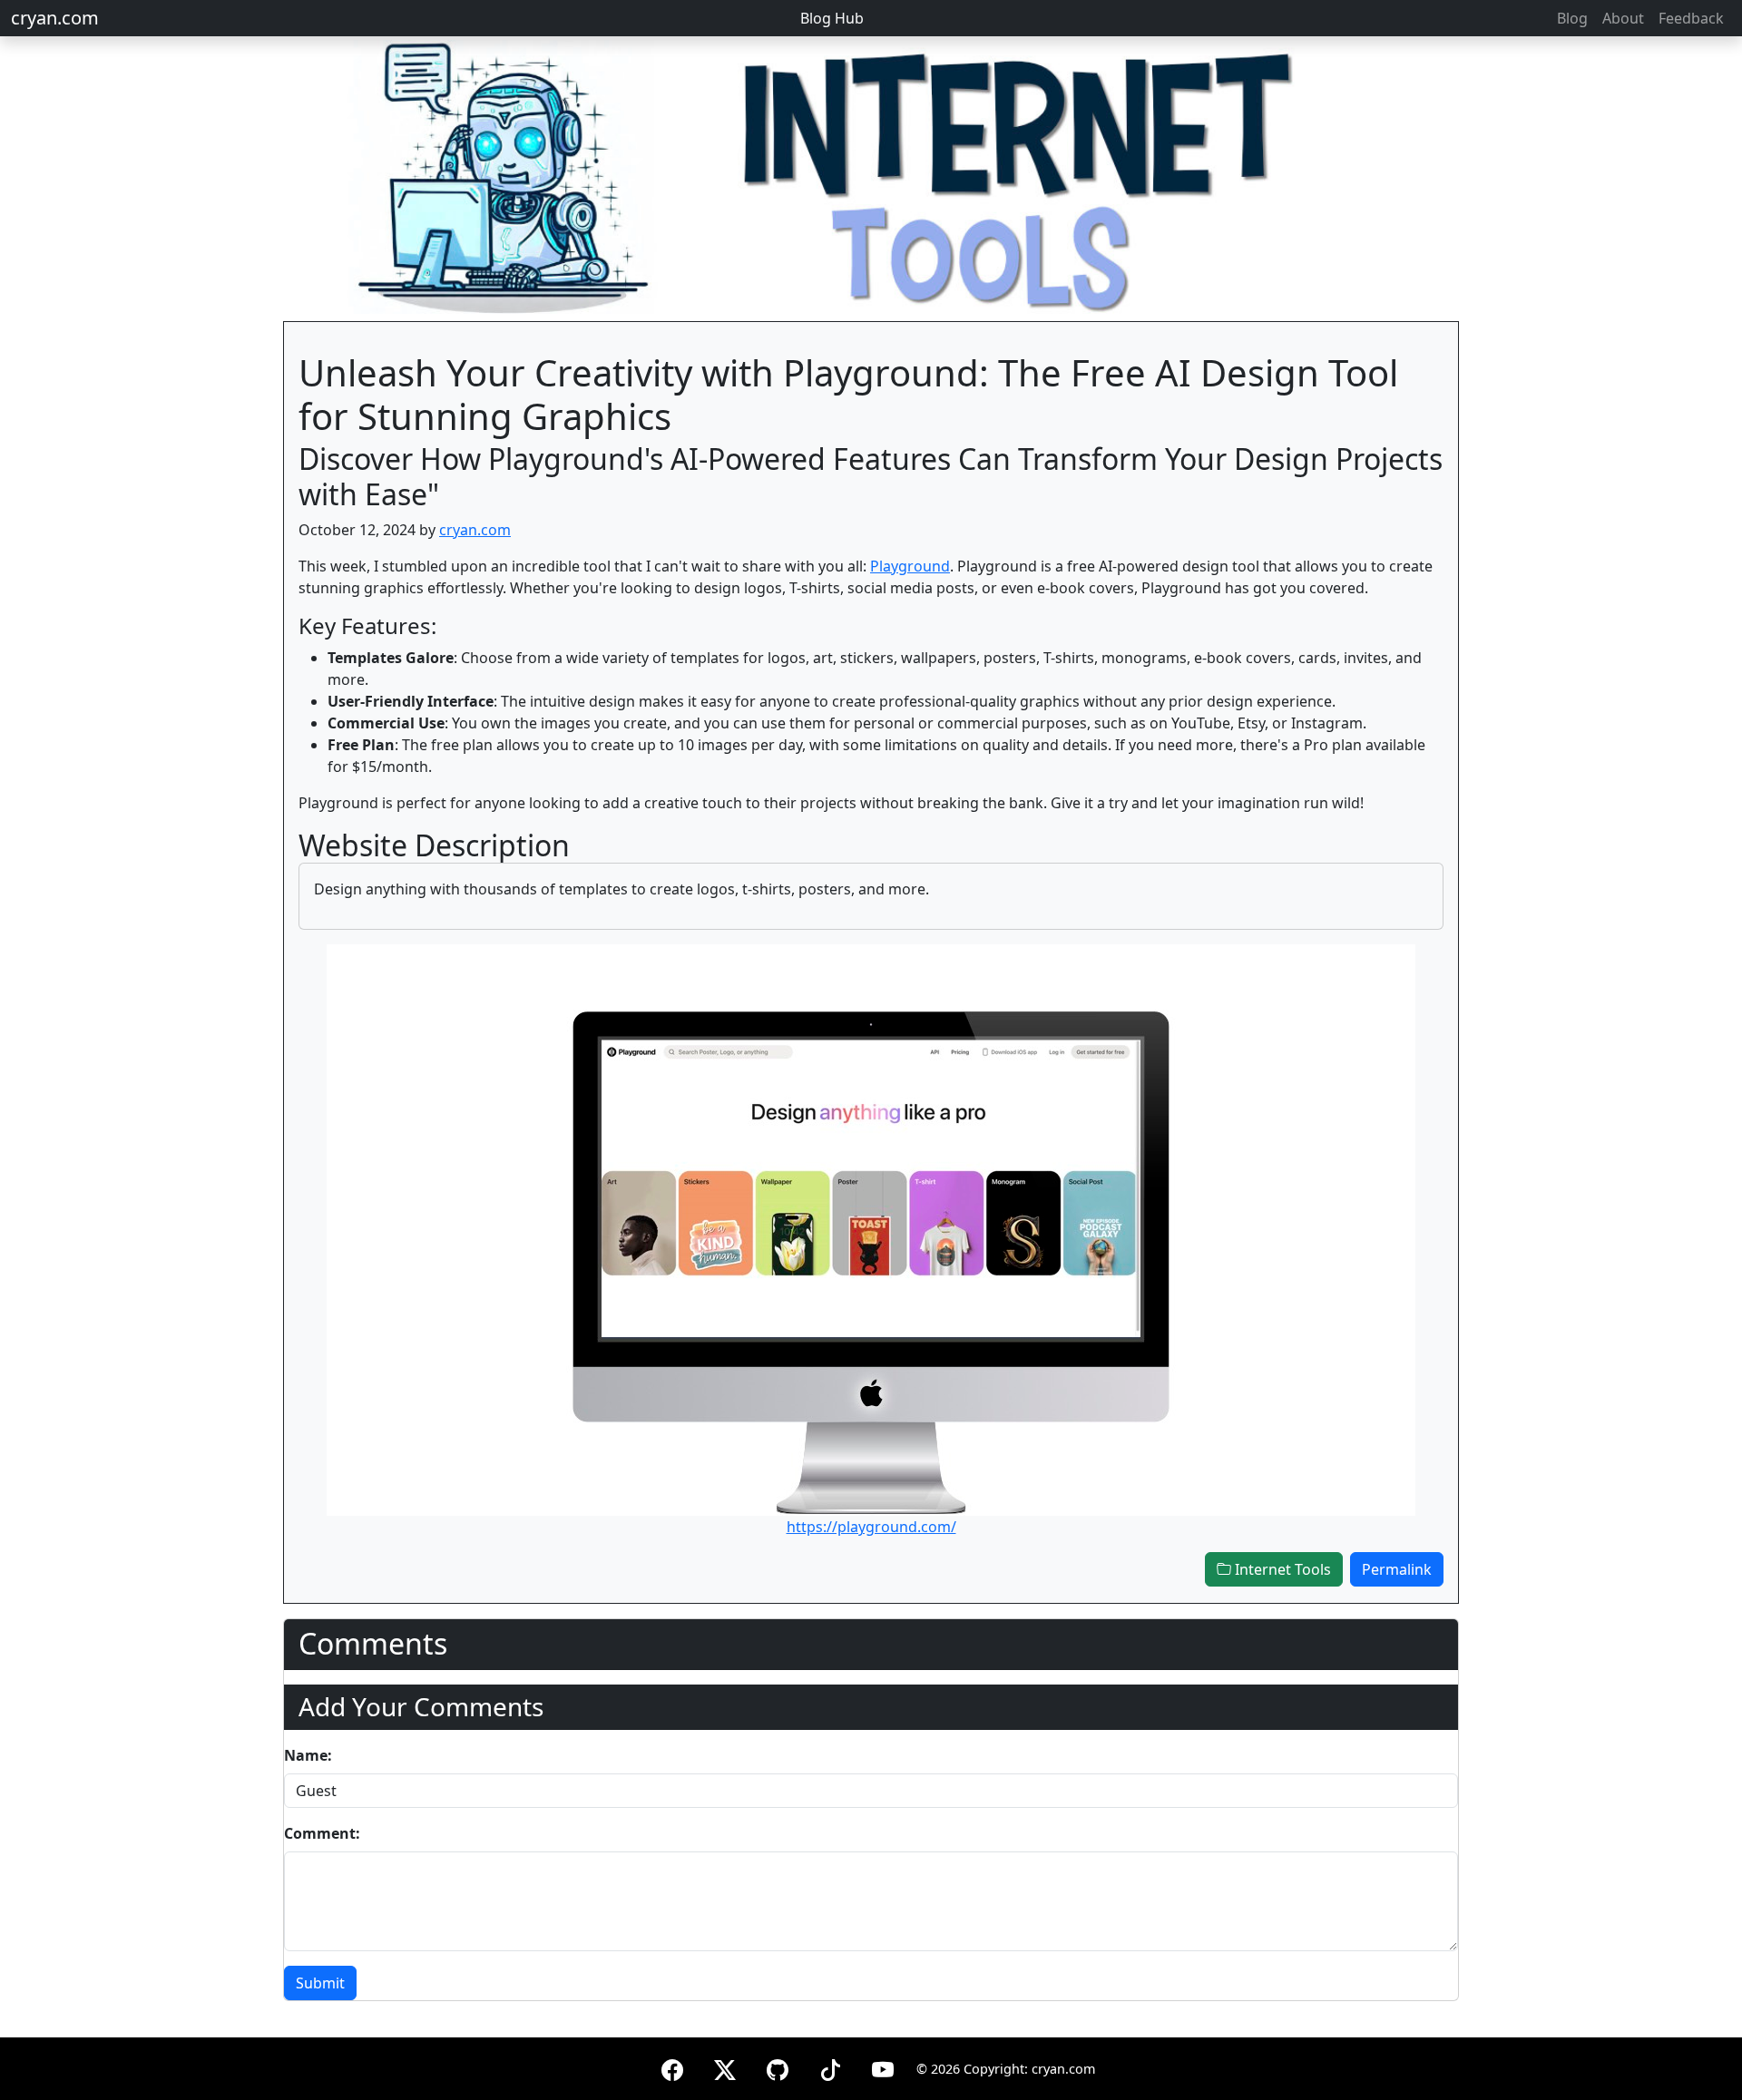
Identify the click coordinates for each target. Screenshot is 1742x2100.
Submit (320, 1983)
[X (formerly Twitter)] (725, 2067)
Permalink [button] (1397, 1569)
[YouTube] (883, 2067)
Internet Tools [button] (1281, 1569)
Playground (910, 566)
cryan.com (55, 18)
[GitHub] (778, 2067)
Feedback (1691, 18)
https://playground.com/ (871, 1527)
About (1623, 18)
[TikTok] (830, 2067)
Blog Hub (832, 18)
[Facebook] (672, 2067)
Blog (1572, 18)
